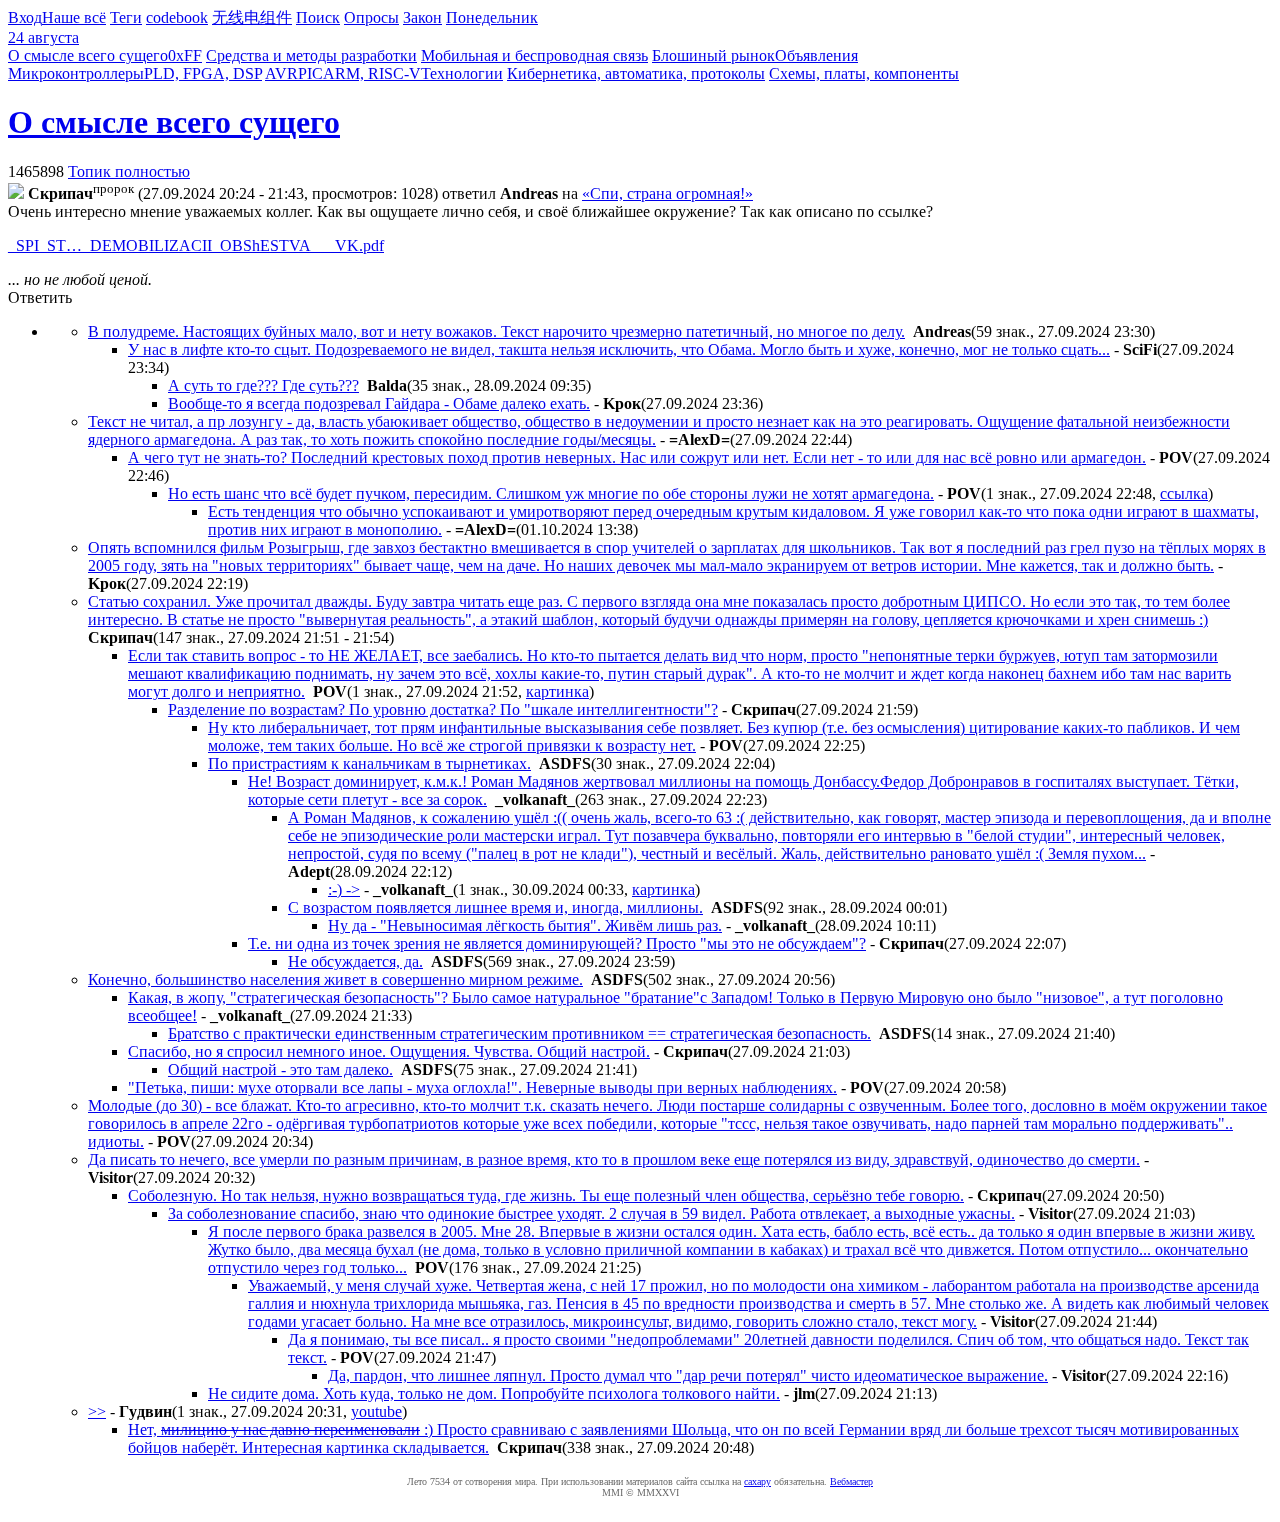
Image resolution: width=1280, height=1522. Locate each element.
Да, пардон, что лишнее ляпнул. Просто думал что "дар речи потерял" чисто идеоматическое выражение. (688, 1375)
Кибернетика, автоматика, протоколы (636, 73)
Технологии (462, 73)
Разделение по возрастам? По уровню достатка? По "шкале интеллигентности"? (443, 709)
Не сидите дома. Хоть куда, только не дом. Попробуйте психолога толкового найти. (494, 1393)
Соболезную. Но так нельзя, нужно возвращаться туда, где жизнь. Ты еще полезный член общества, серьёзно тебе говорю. (546, 1195)
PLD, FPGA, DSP (203, 73)
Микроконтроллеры (76, 73)
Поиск (318, 17)
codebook (177, 17)
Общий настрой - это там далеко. (280, 1069)
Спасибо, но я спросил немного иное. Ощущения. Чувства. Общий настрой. (389, 1051)
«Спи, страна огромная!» (667, 193)
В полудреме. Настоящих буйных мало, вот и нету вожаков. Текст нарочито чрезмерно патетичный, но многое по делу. (496, 331)
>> (97, 1411)
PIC (310, 73)
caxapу (757, 1481)
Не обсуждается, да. (355, 961)
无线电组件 (252, 17)
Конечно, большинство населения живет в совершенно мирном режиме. (335, 979)
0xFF (185, 55)
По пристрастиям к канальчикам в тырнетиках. (369, 763)
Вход (25, 17)
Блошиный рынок (713, 55)
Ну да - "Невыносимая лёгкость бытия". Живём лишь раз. (525, 925)
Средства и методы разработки (311, 55)
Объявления (816, 55)
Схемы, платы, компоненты (864, 73)
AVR (281, 73)
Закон (422, 17)
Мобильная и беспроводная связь (534, 55)
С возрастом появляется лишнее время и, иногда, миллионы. (495, 907)
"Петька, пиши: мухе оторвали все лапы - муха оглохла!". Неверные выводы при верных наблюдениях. (482, 1087)
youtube (376, 1411)
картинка (557, 691)
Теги (126, 17)
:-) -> (344, 889)
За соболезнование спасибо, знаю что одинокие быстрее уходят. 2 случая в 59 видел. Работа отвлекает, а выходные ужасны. (591, 1213)
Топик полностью (129, 171)
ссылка (1184, 493)
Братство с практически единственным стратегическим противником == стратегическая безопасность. (519, 1033)
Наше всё (74, 17)
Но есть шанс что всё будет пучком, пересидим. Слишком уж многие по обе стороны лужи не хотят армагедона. (551, 493)
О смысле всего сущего (88, 55)
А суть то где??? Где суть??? (263, 385)
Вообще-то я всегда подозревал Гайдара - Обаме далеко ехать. (379, 403)
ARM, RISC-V (372, 73)
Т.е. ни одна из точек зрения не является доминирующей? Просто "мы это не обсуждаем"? (557, 943)
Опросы (371, 17)
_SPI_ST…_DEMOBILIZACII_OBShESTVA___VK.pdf (196, 245)
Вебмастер (851, 1481)
